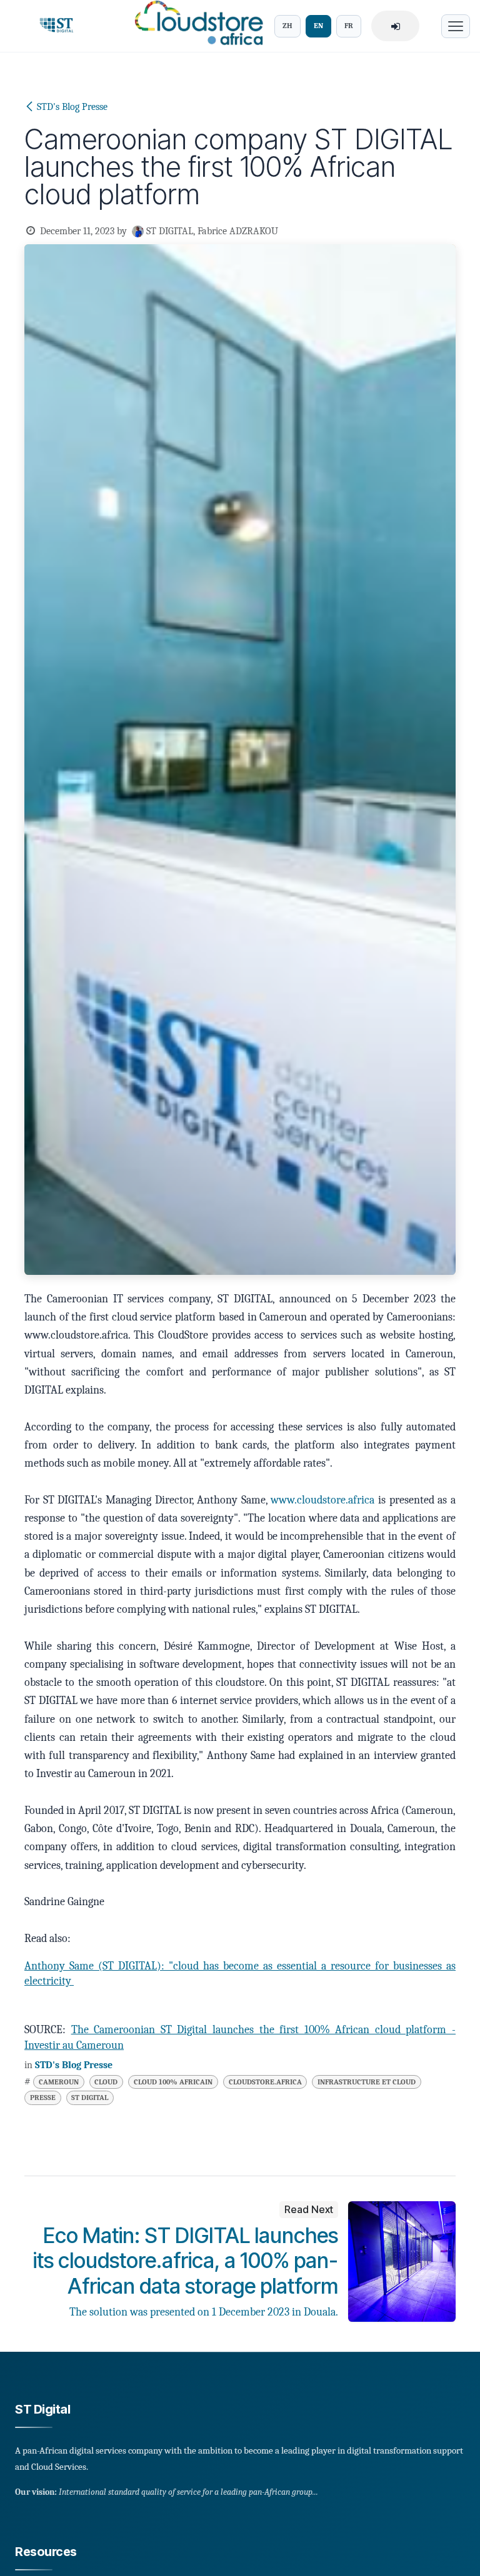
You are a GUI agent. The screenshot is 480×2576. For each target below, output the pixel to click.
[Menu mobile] (456, 26)
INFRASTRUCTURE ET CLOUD (367, 2082)
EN (318, 26)
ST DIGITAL (90, 2098)
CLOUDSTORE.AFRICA (265, 2082)
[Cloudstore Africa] (195, 26)
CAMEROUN (59, 2082)
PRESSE (43, 2098)
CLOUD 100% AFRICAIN (173, 2082)
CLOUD (106, 2082)
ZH (287, 26)
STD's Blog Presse (72, 107)
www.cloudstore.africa (322, 1500)
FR (349, 26)
